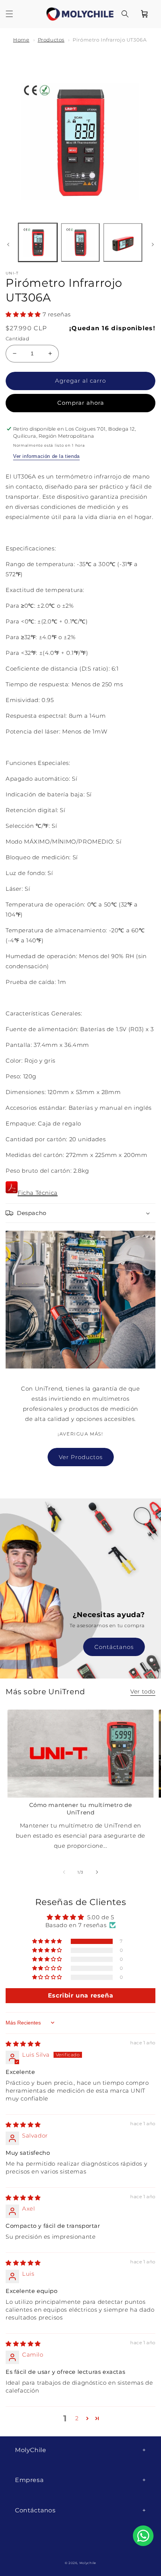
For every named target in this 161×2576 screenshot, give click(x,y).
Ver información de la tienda (46, 456)
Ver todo (143, 1691)
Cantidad (17, 338)
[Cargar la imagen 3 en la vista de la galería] (123, 243)
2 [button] (77, 2418)
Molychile (88, 2563)
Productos (51, 40)
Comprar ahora (81, 403)
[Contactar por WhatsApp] (143, 2536)
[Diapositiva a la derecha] (153, 244)
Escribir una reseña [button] (80, 1995)
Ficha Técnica (38, 1193)
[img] (23, 2044)
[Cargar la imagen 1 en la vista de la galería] (38, 243)
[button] (9, 14)
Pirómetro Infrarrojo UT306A (110, 40)
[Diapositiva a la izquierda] (8, 244)
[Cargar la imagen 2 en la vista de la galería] (80, 243)
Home (21, 40)
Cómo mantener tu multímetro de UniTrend (81, 1809)
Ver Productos (81, 1457)
